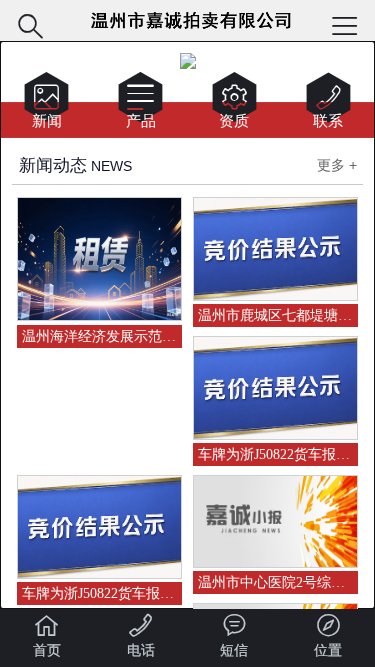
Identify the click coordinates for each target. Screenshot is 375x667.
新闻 (46, 104)
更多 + (337, 165)
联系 (328, 104)
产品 (140, 104)
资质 (234, 104)
